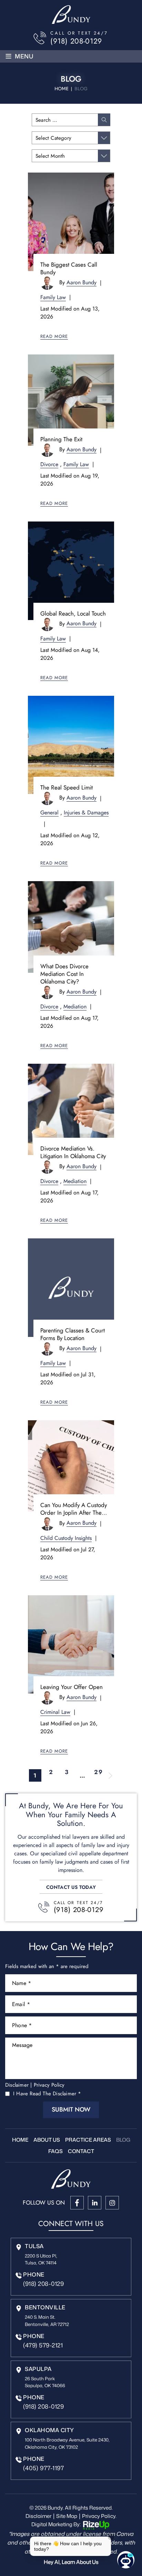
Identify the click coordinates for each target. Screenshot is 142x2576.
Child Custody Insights (66, 1538)
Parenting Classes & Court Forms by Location (73, 1334)
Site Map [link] (67, 2516)
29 (98, 1773)
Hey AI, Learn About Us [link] (71, 2562)
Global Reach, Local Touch (73, 613)
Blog (123, 2140)
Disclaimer (17, 2085)
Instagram (112, 2203)
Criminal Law (55, 1712)
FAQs (55, 2151)
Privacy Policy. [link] (99, 2516)
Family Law (53, 297)
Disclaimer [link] (38, 2516)
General (49, 812)
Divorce (49, 464)
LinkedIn (95, 2203)
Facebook (77, 2203)
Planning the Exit (61, 439)
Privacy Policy (49, 2085)
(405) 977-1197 (43, 2468)
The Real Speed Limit (67, 787)
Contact (81, 2151)
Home (20, 2140)
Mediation (75, 1007)
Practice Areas (88, 2140)
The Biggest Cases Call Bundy (69, 268)
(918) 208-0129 (76, 41)
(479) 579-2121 (43, 2345)
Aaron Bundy (82, 282)
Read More (54, 336)
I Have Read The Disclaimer (47, 2094)
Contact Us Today (71, 1887)
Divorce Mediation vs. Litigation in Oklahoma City (73, 1152)
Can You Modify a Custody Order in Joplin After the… (74, 1509)
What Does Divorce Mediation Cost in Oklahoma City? (64, 974)
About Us (47, 2140)
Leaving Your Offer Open (72, 1687)
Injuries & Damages (86, 812)
